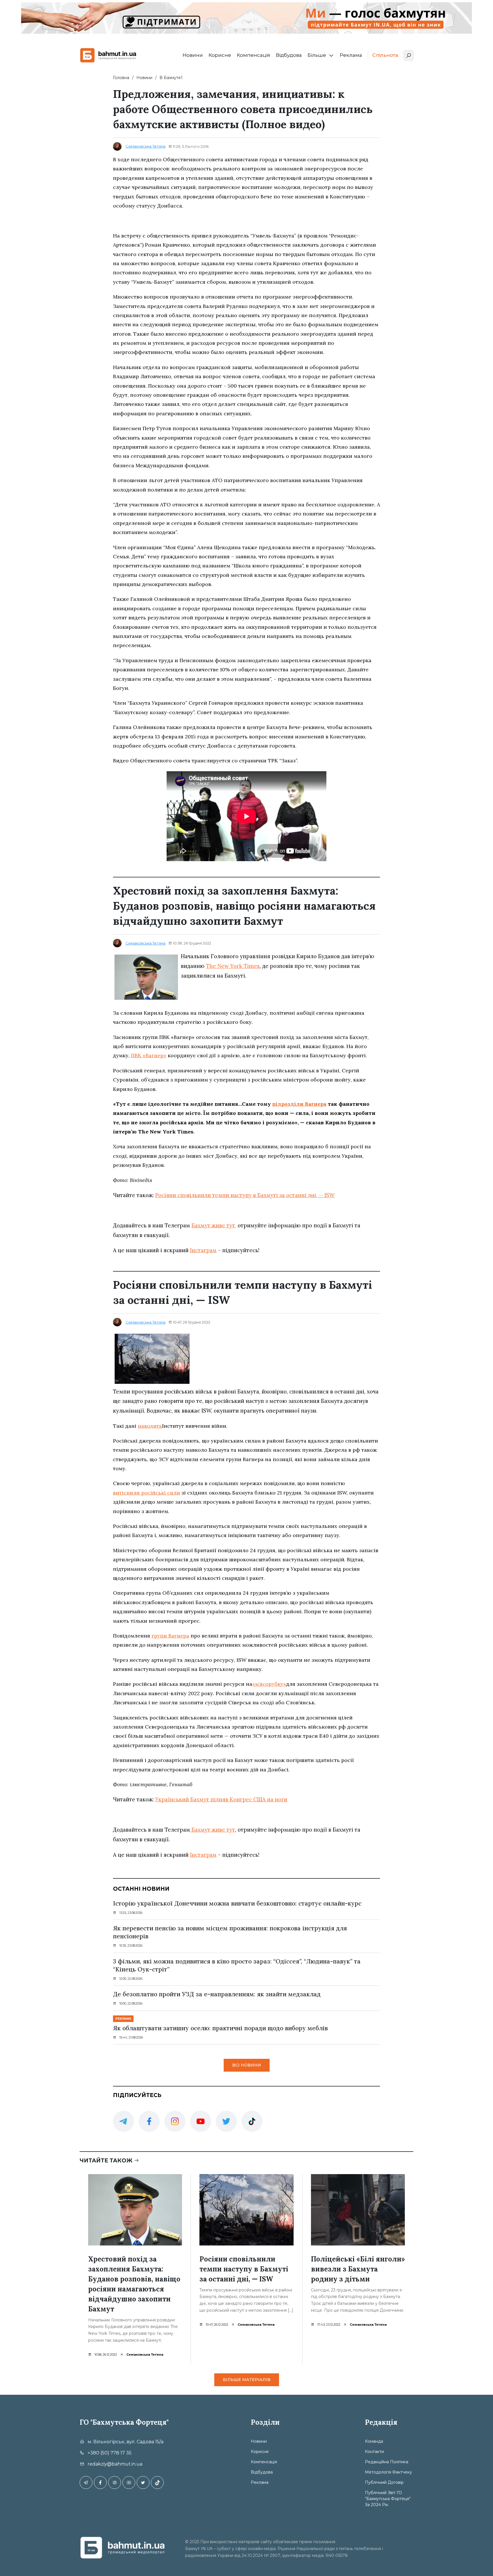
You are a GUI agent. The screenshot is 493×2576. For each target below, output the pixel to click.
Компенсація (253, 55)
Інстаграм (203, 1250)
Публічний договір (384, 2482)
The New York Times (233, 966)
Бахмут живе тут (213, 1830)
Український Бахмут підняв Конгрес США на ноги (221, 1799)
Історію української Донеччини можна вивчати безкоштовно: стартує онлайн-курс (237, 1903)
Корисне (220, 55)
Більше (317, 55)
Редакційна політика (387, 2462)
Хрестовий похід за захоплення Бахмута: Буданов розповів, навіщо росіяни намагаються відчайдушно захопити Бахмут (134, 2284)
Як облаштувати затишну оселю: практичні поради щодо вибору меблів (220, 2028)
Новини (193, 55)
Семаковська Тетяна (146, 146)
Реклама (351, 55)
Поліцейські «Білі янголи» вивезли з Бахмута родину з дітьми (358, 2269)
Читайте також (107, 2161)
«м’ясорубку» (269, 1684)
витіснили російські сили (147, 1493)
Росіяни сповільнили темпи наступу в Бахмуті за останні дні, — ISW (245, 1195)
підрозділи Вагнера (299, 1104)
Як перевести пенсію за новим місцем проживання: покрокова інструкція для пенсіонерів (230, 1932)
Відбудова (289, 55)
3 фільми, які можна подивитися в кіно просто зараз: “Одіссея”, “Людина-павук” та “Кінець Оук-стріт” (237, 1965)
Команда (374, 2441)
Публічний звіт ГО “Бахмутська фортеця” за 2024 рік (388, 2499)
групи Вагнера (170, 1636)
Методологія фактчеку (388, 2472)
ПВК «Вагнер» (149, 1055)
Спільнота (385, 55)
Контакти (374, 2452)
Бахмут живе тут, (214, 1225)
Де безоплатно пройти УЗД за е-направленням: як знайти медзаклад (217, 1994)
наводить (150, 1426)
